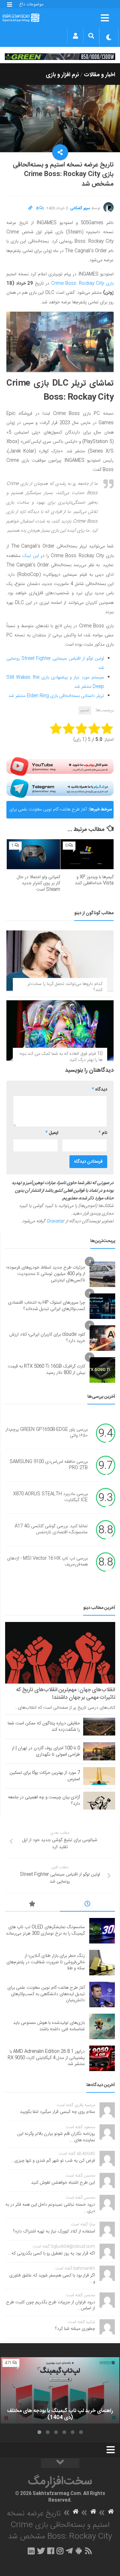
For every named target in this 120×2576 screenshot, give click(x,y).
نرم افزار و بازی (62, 75)
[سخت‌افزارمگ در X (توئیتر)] (41, 2551)
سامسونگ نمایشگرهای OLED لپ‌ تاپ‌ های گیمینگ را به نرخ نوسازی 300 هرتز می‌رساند (45, 1930)
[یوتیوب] (60, 766)
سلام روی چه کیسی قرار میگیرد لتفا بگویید (57, 2112)
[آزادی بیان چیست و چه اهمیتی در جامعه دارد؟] (99, 1801)
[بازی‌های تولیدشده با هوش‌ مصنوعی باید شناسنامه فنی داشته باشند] (102, 2026)
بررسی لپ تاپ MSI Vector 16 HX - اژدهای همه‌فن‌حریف (47, 1562)
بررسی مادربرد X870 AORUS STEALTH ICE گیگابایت (50, 1497)
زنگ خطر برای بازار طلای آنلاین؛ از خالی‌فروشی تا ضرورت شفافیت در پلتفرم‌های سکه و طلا (46, 1962)
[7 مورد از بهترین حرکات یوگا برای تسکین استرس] (99, 1776)
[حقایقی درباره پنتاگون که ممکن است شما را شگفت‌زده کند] (99, 1727)
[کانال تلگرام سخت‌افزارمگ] (69, 2551)
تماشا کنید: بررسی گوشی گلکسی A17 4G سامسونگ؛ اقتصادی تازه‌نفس (51, 1529)
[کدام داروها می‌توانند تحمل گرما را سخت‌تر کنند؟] (60, 960)
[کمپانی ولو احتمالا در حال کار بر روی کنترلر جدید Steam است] (33, 854)
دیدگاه (100, 1090)
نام (103, 1133)
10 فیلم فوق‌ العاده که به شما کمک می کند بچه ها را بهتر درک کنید (61, 1057)
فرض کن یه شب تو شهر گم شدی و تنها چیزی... (53, 2161)
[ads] (60, 56)
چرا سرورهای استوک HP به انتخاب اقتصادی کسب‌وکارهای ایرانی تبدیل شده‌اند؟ (47, 1306)
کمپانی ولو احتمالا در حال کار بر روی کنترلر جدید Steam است (39, 883)
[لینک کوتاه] (30, 208)
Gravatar (55, 1221)
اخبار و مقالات (100, 75)
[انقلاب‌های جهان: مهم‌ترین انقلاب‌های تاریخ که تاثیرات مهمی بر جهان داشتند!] (60, 1653)
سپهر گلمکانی (80, 208)
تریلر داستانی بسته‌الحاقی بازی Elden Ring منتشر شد (56, 696)
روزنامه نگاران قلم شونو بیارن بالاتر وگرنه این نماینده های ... (56, 2137)
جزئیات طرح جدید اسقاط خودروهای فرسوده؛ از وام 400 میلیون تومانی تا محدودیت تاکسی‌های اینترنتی (46, 1274)
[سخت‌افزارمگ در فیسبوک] (51, 2551)
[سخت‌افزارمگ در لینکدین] (31, 2551)
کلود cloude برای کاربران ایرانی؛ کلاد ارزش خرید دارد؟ (47, 1338)
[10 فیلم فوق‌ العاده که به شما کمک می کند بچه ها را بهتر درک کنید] (60, 1030)
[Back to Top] (60, 2463)
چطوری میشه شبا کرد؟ (75, 2329)
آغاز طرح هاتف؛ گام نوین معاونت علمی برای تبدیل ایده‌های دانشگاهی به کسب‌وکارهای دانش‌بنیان (48, 812)
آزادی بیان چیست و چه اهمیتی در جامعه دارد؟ (44, 1801)
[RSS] (88, 2551)
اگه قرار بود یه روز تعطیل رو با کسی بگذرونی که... (51, 2254)
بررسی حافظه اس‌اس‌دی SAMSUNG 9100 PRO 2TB (49, 1465)
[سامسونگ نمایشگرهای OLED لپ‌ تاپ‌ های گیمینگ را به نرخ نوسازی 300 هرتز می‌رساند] (102, 1931)
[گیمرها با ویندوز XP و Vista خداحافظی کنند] (87, 854)
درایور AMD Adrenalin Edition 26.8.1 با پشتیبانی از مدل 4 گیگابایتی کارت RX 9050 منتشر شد (46, 2058)
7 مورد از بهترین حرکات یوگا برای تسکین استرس (45, 1776)
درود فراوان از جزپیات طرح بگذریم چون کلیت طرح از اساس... (51, 2306)
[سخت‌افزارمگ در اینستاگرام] (60, 2551)
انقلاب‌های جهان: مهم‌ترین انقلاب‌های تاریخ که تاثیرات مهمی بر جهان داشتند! (66, 1694)
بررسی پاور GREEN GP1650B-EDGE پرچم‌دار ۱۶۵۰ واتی (47, 1433)
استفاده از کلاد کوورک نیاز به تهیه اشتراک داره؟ (54, 2232)
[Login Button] (75, 36)
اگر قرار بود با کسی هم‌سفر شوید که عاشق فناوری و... (52, 2279)
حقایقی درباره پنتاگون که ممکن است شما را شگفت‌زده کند (44, 1727)
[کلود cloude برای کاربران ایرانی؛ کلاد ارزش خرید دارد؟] (102, 1338)
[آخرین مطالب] (87, 1905)
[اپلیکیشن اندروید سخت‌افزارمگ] (79, 2551)
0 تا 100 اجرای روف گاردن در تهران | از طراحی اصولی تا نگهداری (46, 1751)
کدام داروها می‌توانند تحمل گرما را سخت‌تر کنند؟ (65, 987)
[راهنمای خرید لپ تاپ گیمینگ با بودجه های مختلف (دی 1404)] (60, 2391)
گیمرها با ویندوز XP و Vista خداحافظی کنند (94, 880)
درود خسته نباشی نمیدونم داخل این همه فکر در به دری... (50, 2208)
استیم (85, 710)
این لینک (31, 556)
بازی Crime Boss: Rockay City (81, 284)
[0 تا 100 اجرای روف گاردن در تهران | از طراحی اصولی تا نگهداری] (99, 1751)
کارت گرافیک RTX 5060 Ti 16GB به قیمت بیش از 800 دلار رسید (46, 1370)
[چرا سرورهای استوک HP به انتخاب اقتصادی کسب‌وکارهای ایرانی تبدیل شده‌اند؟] (102, 1306)
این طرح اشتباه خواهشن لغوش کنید (63, 2183)
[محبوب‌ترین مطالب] (32, 1905)
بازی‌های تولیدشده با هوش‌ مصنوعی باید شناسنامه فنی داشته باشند (49, 2026)
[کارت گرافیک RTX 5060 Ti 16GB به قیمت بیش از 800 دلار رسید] (102, 1370)
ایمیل (52, 1133)
